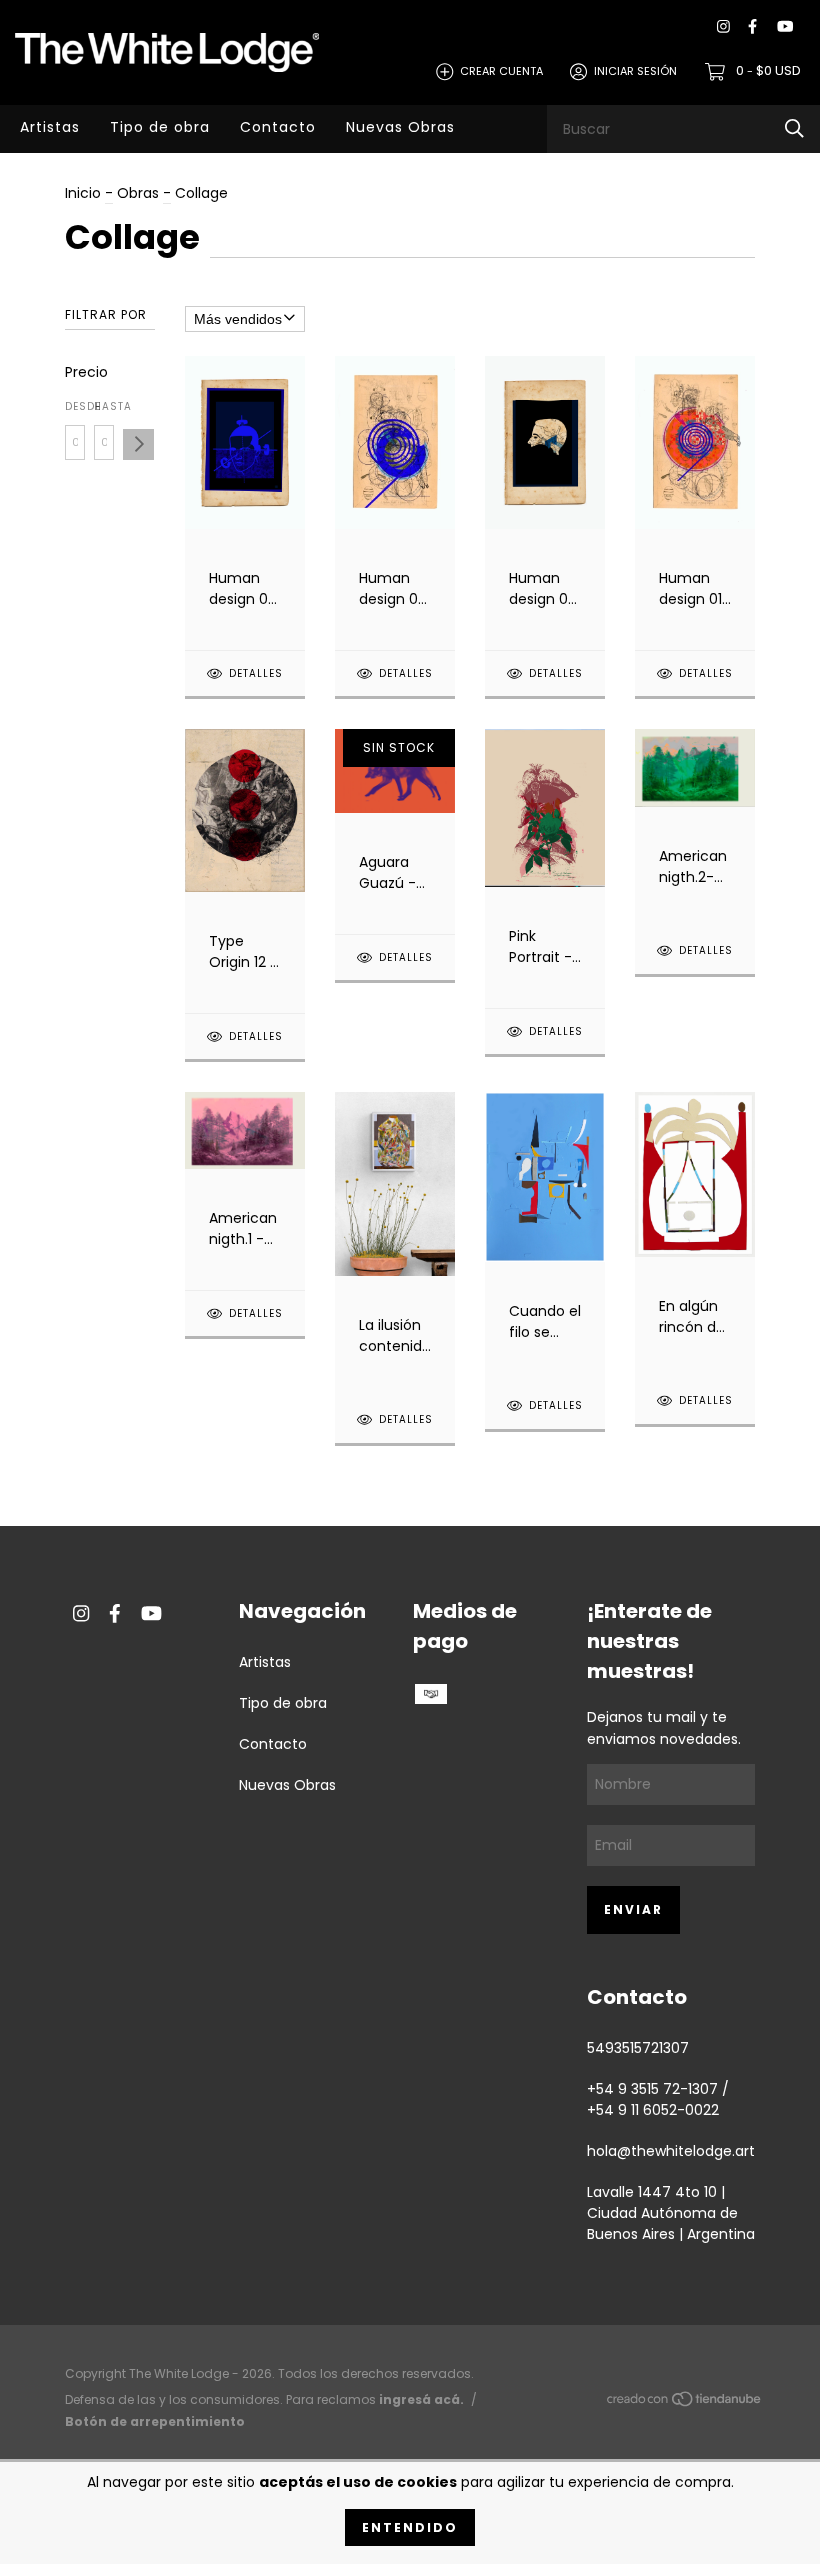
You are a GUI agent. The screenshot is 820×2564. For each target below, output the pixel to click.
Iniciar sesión (635, 71)
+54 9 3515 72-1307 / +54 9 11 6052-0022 (658, 2099)
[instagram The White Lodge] (723, 26)
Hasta (104, 406)
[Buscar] (794, 128)
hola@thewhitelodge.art (671, 2151)
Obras (138, 193)
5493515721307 (638, 2048)
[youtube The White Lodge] (785, 26)
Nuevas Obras (400, 127)
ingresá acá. (421, 2399)
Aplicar (138, 444)
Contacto (278, 127)
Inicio (83, 193)
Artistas (50, 127)
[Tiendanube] (685, 2403)
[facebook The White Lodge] (752, 26)
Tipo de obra (160, 127)
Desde (75, 406)
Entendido (410, 2527)
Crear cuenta (501, 71)
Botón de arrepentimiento (155, 2421)
